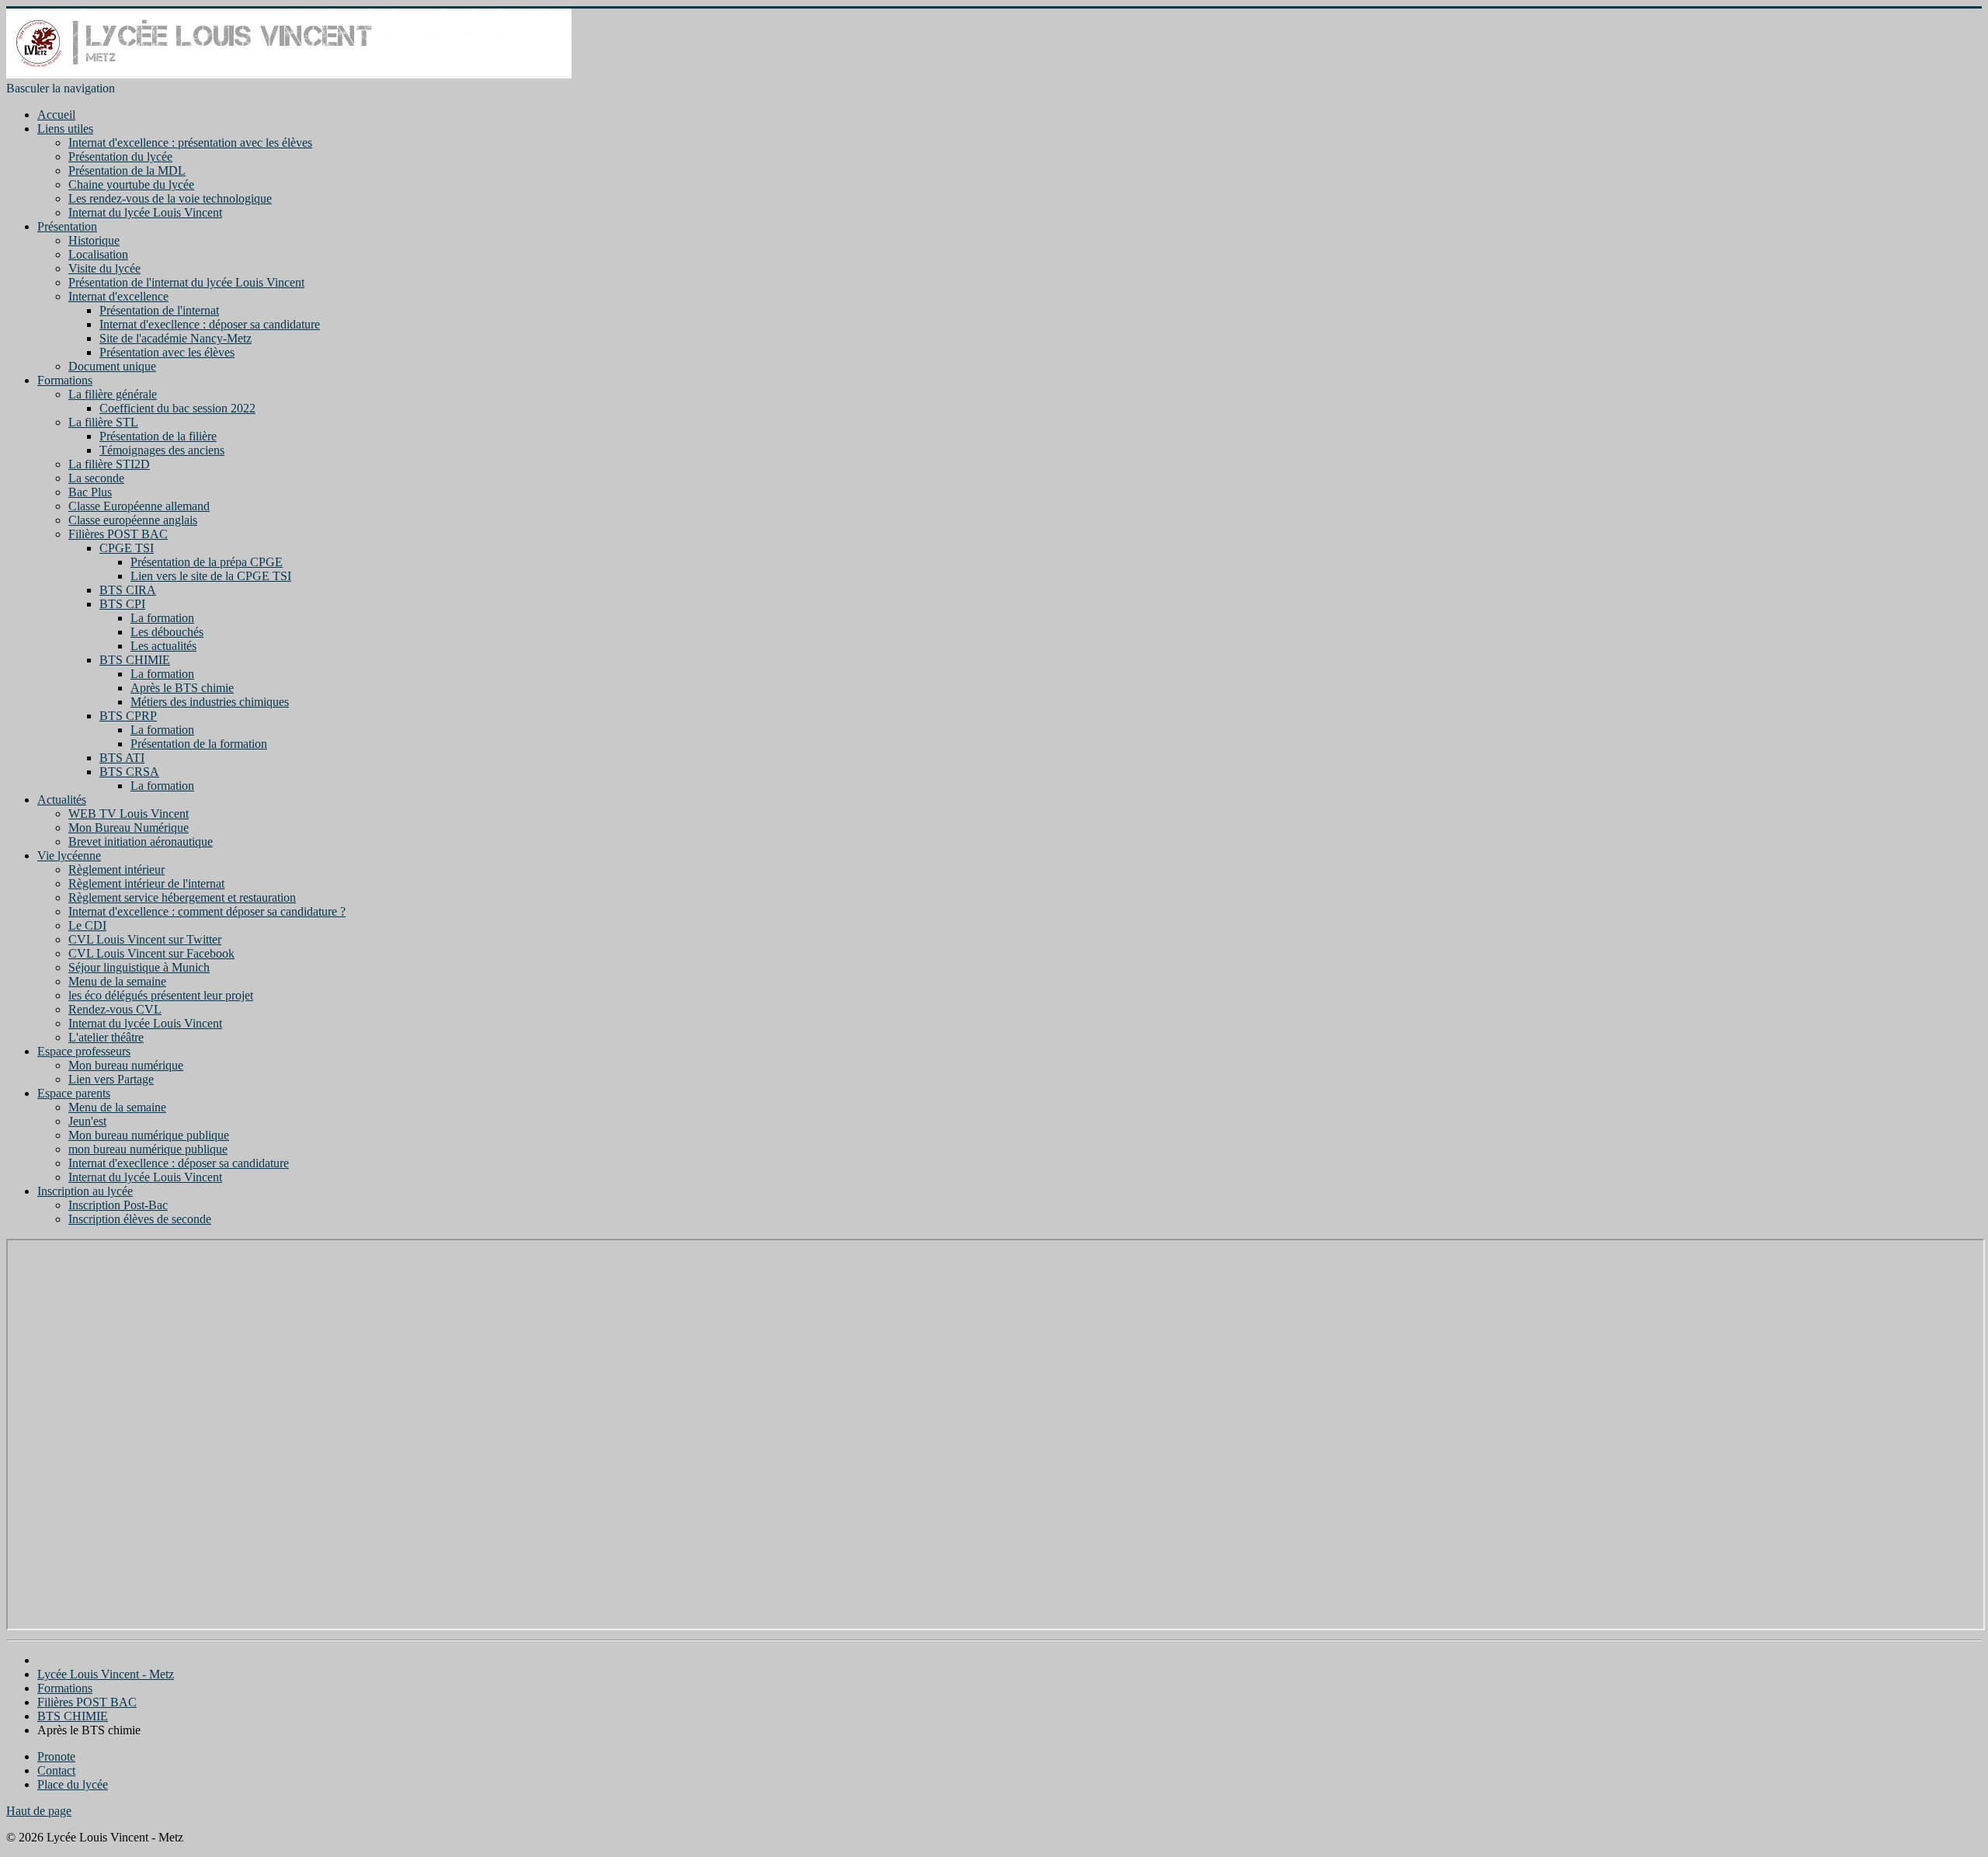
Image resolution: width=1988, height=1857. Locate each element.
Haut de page (39, 1811)
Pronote (56, 1756)
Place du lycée (73, 1784)
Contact (56, 1770)
